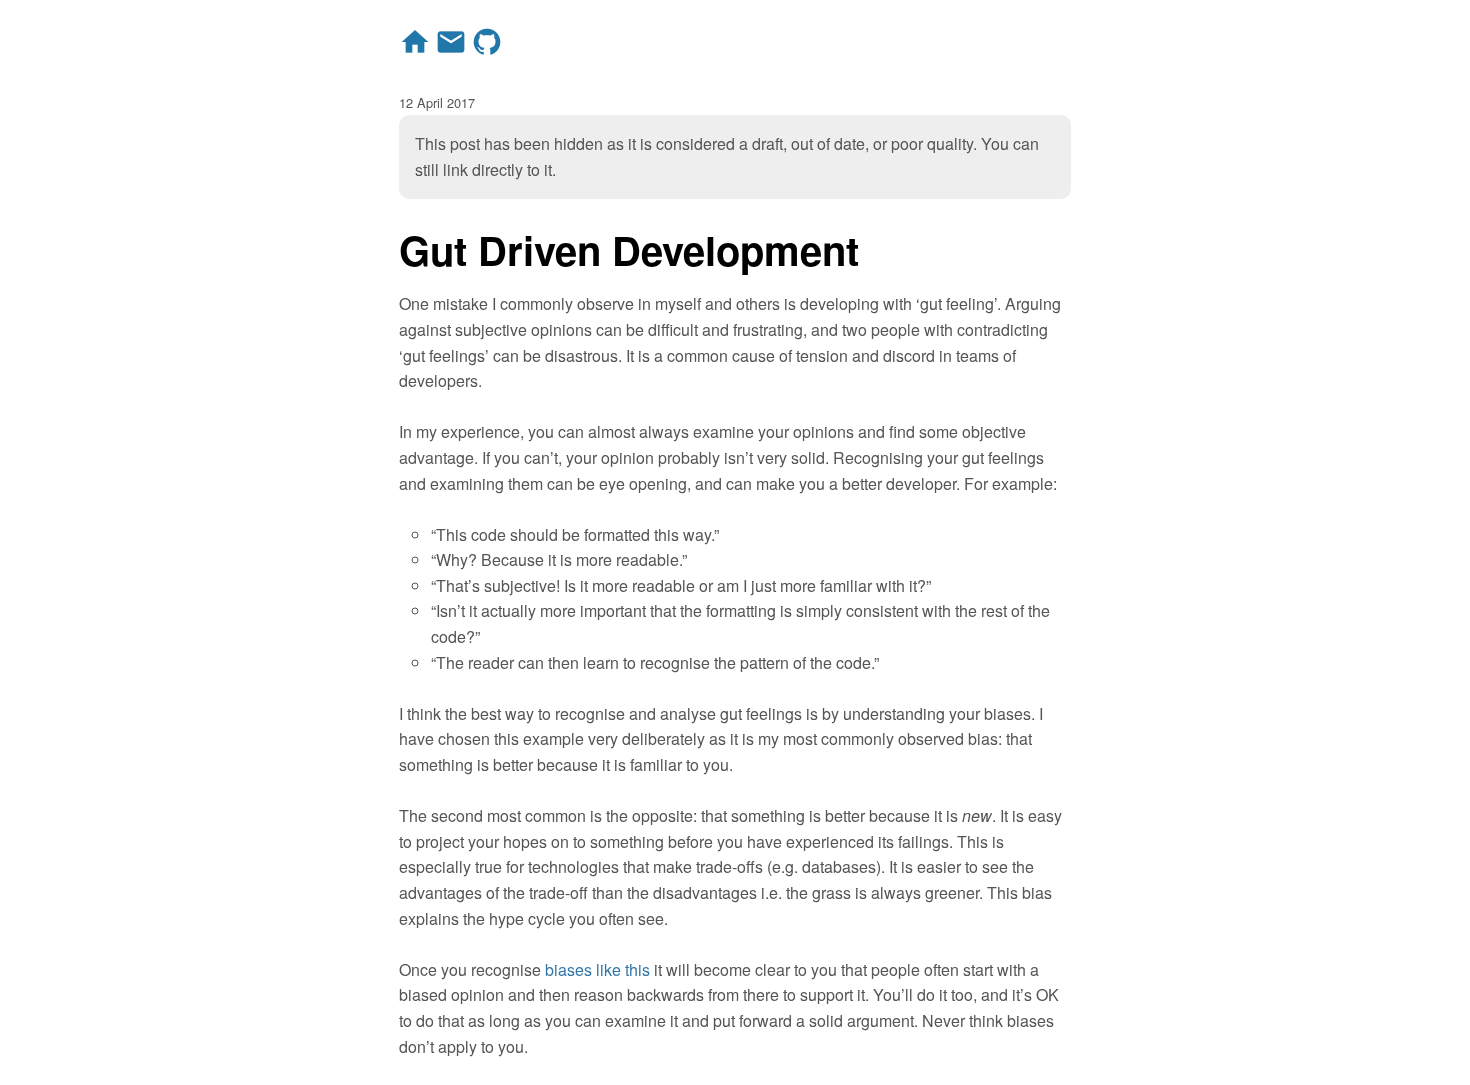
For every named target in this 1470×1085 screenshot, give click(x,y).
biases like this (597, 969)
